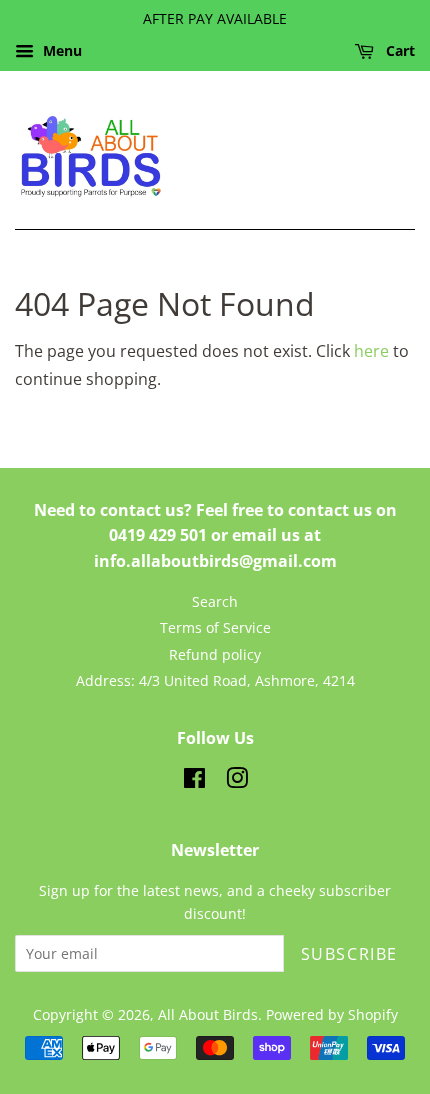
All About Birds (208, 1014)
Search (215, 601)
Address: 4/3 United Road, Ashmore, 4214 (215, 680)
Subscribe (349, 954)
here (371, 351)
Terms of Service (215, 627)
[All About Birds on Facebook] (194, 781)
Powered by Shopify (332, 1014)
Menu (60, 50)
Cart (398, 50)
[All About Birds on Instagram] (237, 781)
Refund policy (215, 654)
